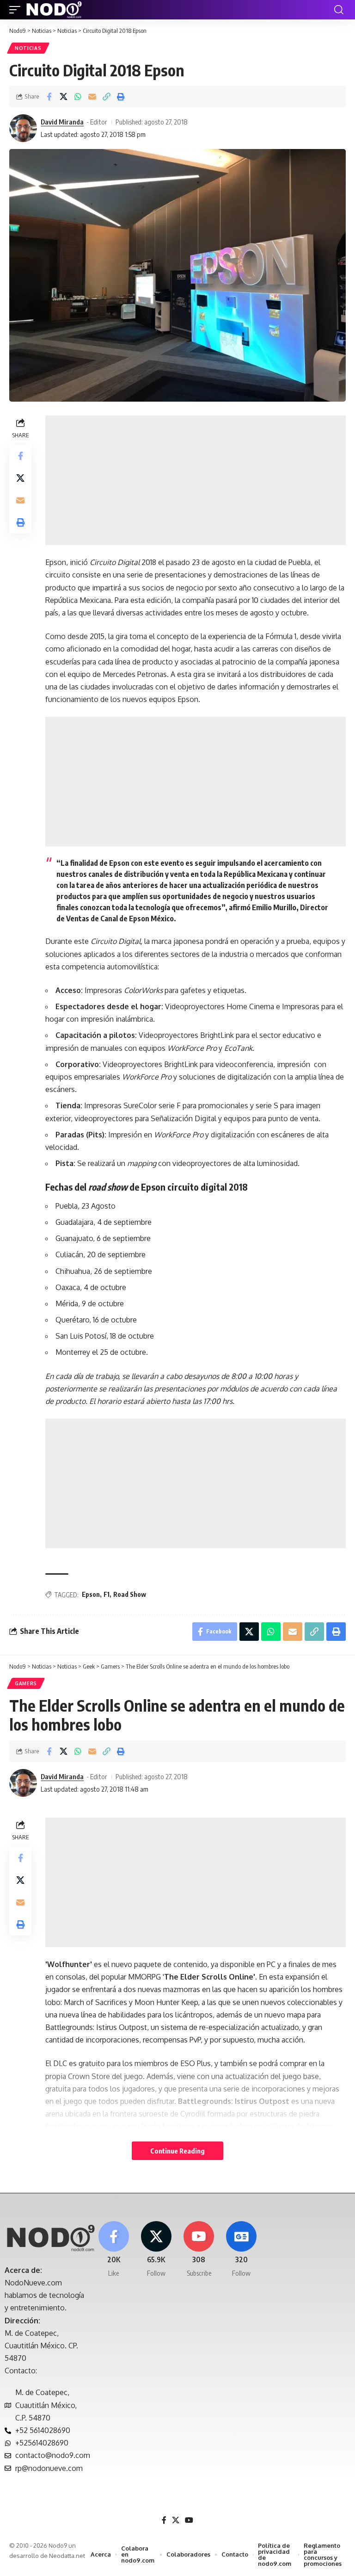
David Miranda (62, 122)
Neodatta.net (67, 2556)
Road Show (130, 1594)
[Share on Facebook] (49, 97)
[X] (156, 2250)
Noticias (28, 48)
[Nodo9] (54, 10)
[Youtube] (199, 2250)
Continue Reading (177, 2151)
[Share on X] (63, 97)
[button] (17, 10)
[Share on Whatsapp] (78, 97)
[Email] (92, 97)
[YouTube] (189, 2520)
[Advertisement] (196, 480)
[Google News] (242, 2250)
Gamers (26, 1683)
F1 (107, 1594)
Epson (91, 1594)
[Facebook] (113, 2250)
